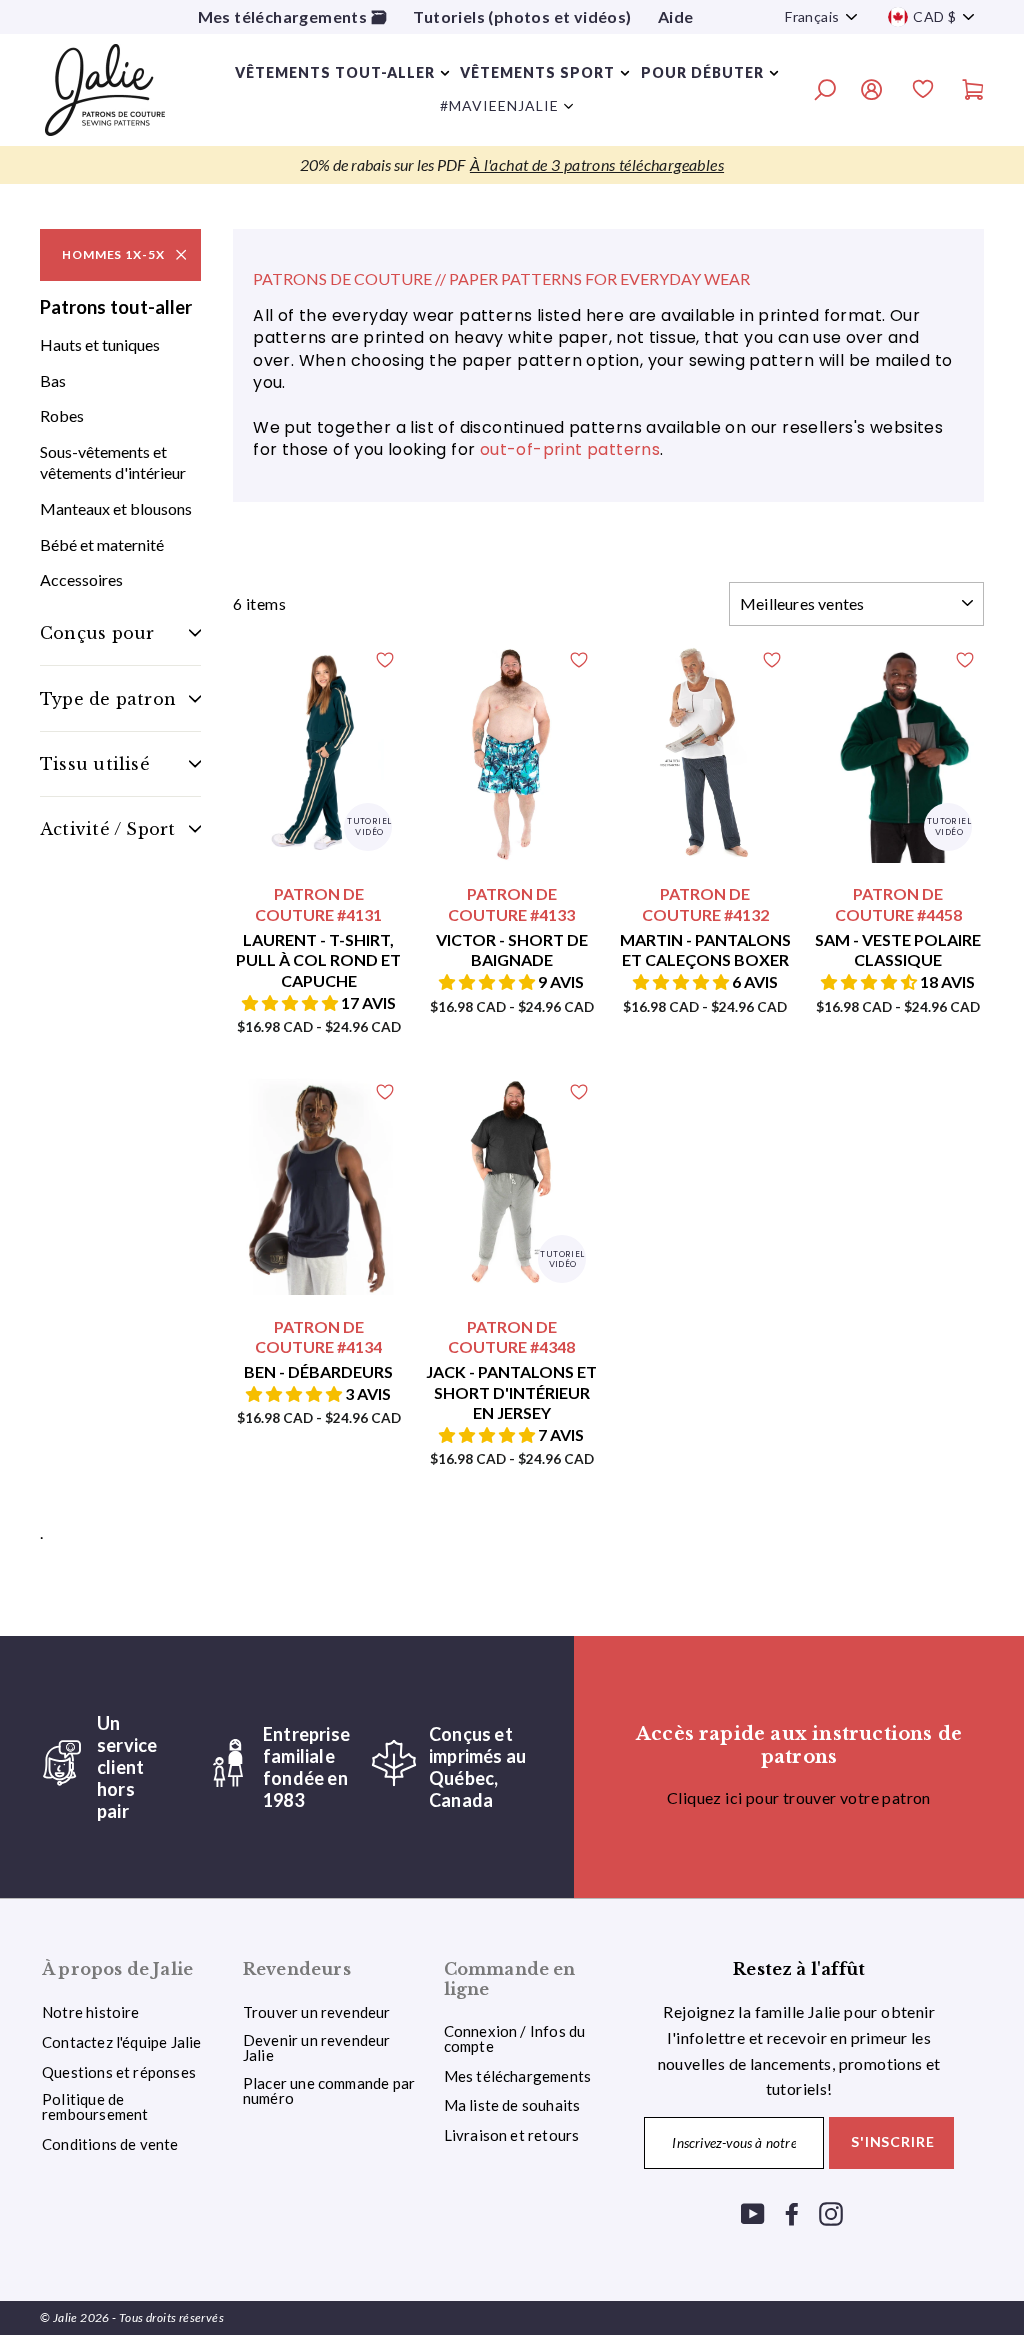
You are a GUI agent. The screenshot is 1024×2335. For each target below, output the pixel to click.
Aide (676, 16)
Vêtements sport (537, 72)
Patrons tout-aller (116, 307)
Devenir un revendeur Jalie (317, 2047)
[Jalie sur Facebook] (792, 2212)
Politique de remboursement (95, 2106)
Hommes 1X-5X (113, 254)
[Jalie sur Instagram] (831, 2212)
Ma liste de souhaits (512, 2105)
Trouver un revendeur (317, 2012)
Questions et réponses (119, 2072)
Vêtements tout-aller (335, 72)
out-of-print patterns (570, 450)
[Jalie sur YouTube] (753, 2212)
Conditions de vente (110, 2144)
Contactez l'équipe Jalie (122, 2042)
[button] (291, 1002)
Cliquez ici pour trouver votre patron (799, 1797)
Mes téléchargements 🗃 (292, 16)
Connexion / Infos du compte (515, 2038)
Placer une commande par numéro (329, 2090)
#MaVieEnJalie (499, 105)
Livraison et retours (512, 2135)
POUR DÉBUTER (702, 72)
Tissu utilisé (95, 764)
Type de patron (108, 699)
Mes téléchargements (518, 2076)
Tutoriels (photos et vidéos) (522, 16)
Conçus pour (97, 633)
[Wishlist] (923, 92)
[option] (512, 165)
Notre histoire (91, 2012)
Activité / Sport (108, 829)
